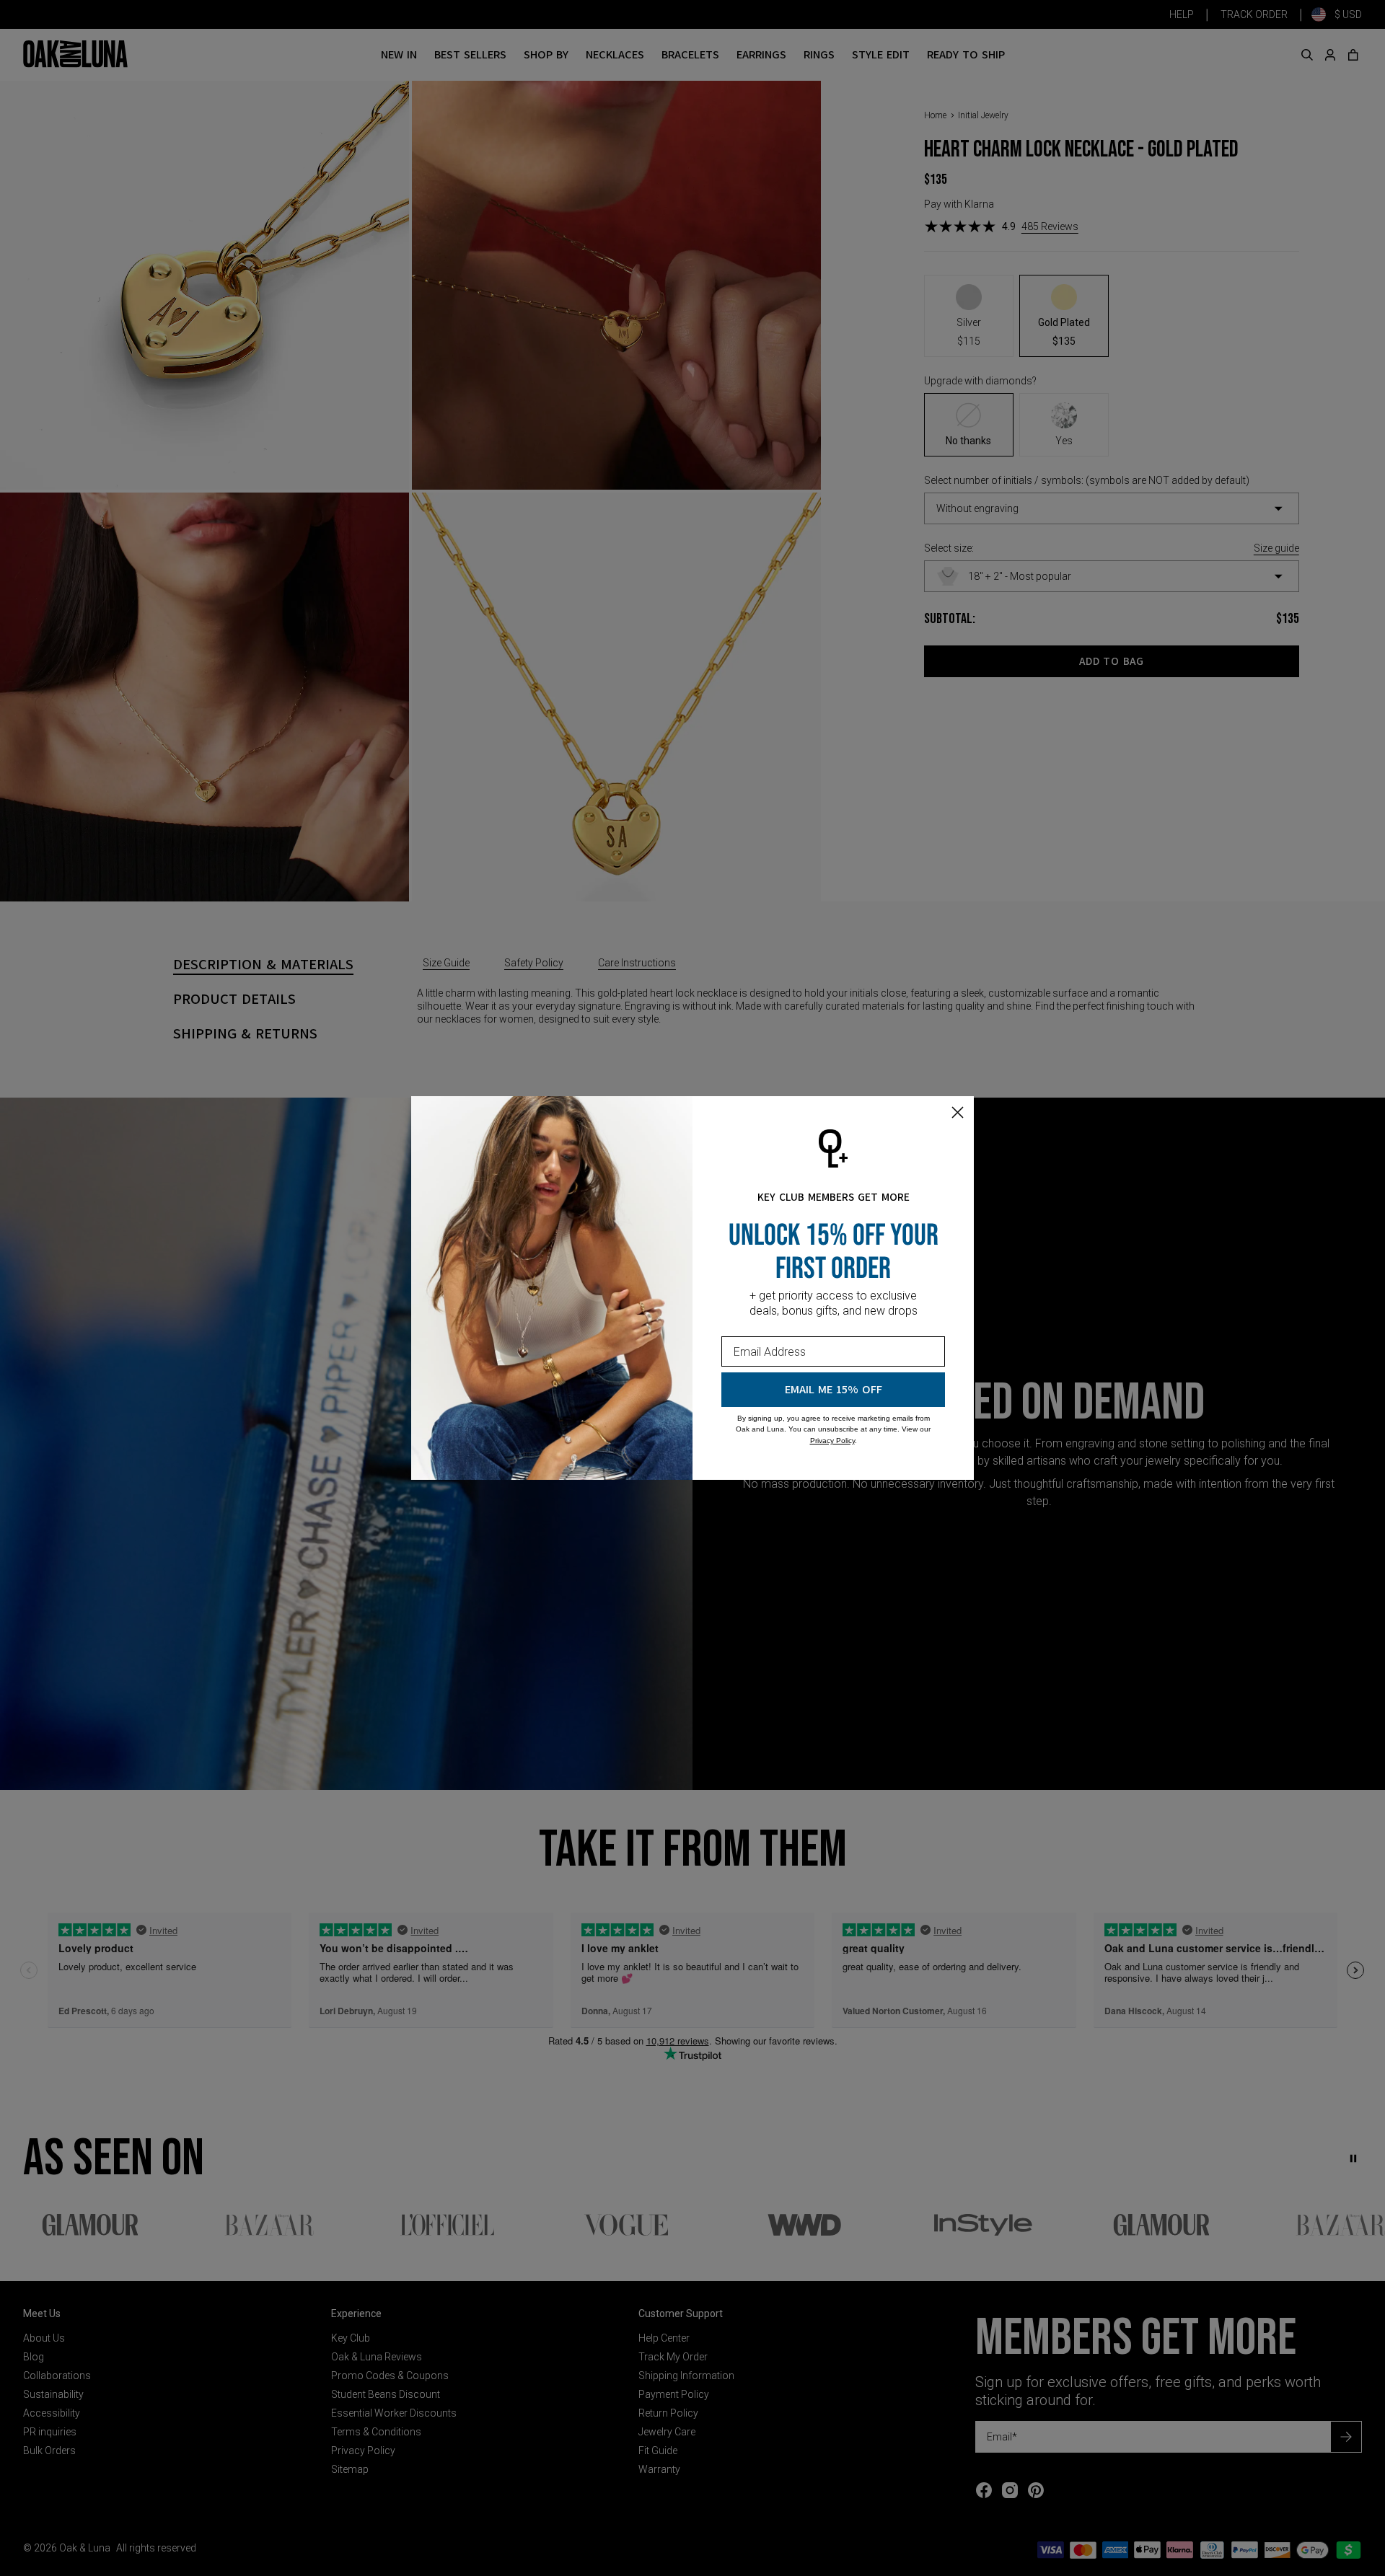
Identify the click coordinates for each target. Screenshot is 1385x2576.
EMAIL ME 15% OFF (834, 1390)
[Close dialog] (958, 1112)
